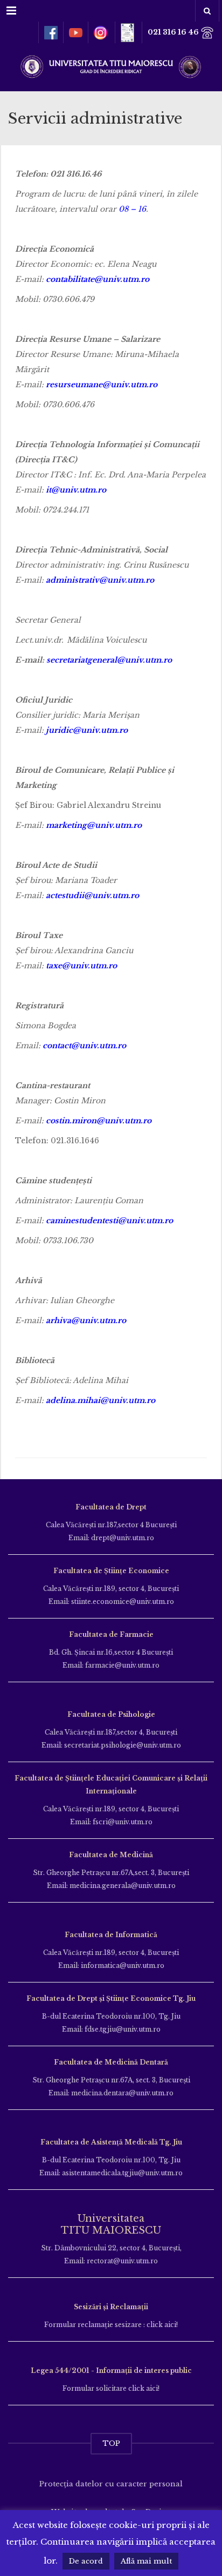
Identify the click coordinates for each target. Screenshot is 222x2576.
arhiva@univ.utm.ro (86, 1320)
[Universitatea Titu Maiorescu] (111, 66)
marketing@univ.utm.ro (94, 825)
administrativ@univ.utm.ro (100, 580)
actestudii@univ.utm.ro (92, 895)
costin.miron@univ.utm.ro (99, 1121)
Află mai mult (146, 2561)
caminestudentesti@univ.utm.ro (109, 1220)
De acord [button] (86, 2561)
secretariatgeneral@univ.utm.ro (109, 660)
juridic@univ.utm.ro (87, 730)
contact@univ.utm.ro (84, 1046)
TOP (111, 2443)
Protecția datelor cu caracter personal (111, 2484)
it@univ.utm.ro (76, 490)
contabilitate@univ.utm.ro (98, 279)
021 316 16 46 (174, 32)
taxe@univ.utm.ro (81, 966)
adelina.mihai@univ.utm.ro (100, 1400)
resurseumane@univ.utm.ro (102, 385)
